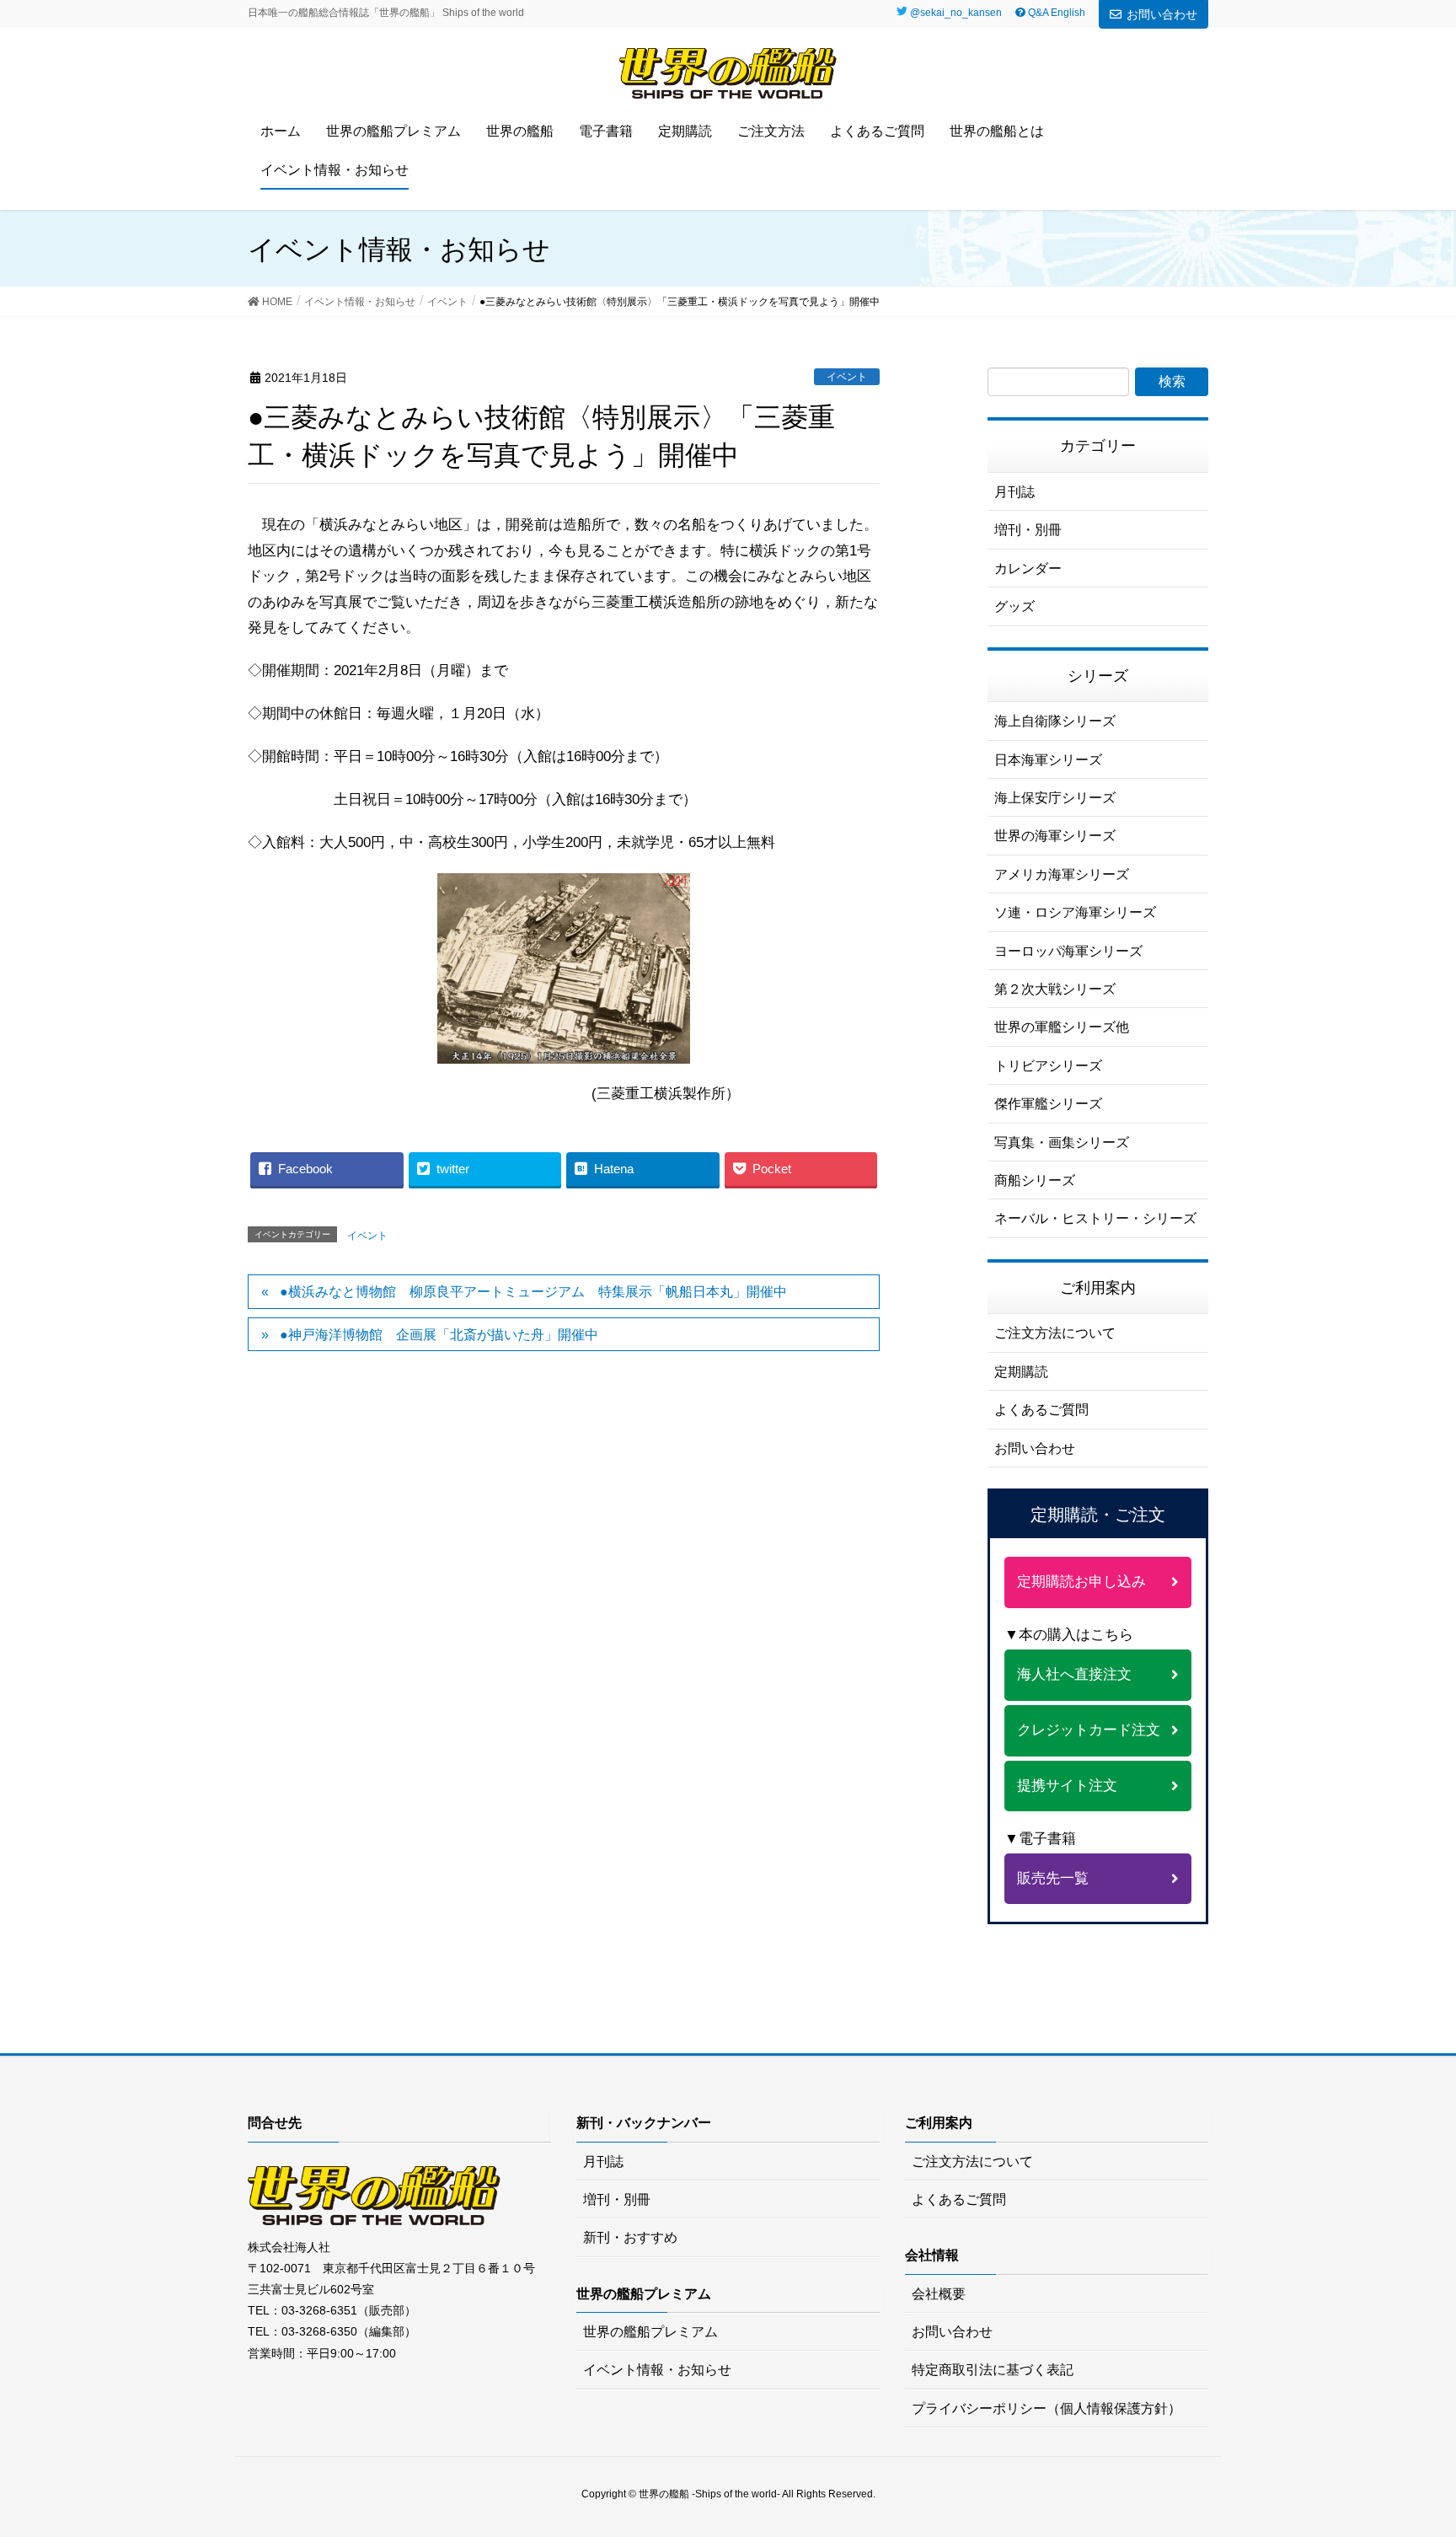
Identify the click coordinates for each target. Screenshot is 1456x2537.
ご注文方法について (1055, 1333)
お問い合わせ (1162, 14)
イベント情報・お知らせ (657, 2370)
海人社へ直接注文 (1074, 1674)
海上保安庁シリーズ (1055, 798)
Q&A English (1055, 13)
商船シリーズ (1035, 1180)
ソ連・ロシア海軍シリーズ (1075, 912)
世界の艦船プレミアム (650, 2332)
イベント (847, 377)
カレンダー (1028, 569)
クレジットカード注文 (1089, 1730)
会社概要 (939, 2294)
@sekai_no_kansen (956, 13)
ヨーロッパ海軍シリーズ (1068, 951)
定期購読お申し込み (1081, 1582)
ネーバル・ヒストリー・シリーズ (1095, 1218)
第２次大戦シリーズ (1055, 989)
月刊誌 (1014, 492)
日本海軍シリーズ (1048, 760)
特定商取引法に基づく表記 (993, 2370)
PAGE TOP (1426, 2440)
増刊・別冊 (1028, 530)
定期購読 (1021, 1372)
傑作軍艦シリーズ (1048, 1104)
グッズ (1014, 606)
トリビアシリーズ (1048, 1066)
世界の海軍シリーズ (1055, 836)
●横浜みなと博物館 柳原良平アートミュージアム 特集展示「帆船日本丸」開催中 (533, 1292)
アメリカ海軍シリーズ (1062, 874)
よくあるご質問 (1041, 1410)
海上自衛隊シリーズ (1055, 721)
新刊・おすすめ (630, 2237)
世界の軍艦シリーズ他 (1062, 1027)
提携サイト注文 (1067, 1786)
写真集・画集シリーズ (1062, 1142)
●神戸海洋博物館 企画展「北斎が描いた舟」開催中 (439, 1335)
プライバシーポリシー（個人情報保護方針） (1046, 2408)
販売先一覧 (1053, 1878)
